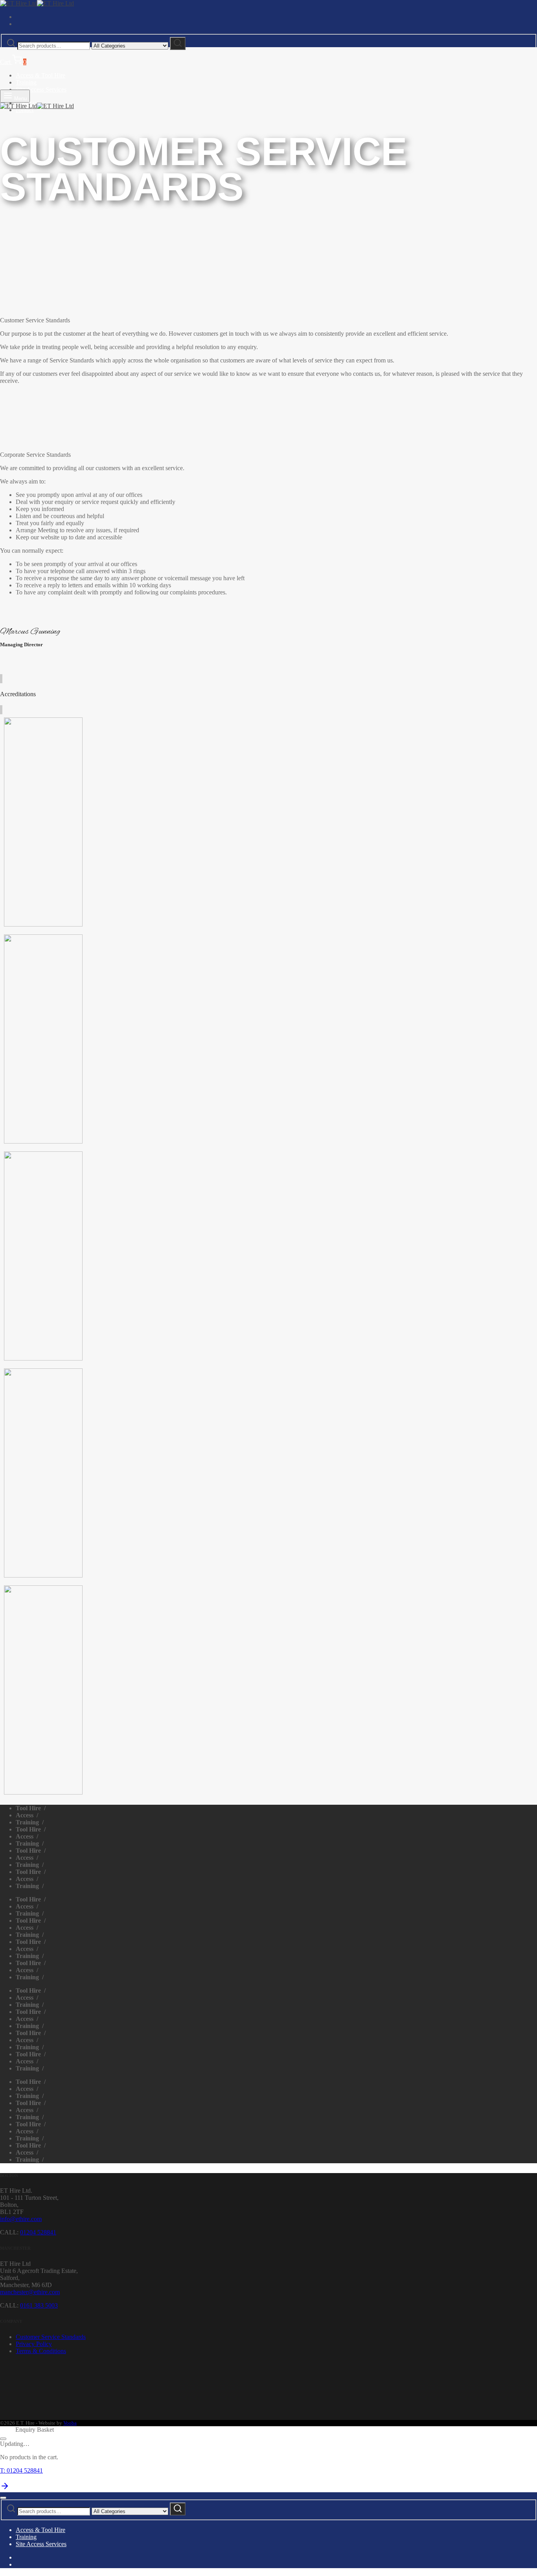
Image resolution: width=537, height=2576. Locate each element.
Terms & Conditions (41, 2351)
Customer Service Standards (51, 2337)
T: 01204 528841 (21, 2470)
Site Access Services (41, 89)
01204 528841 (38, 2232)
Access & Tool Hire (40, 75)
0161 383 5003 (39, 2305)
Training (26, 82)
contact (25, 110)
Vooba (70, 2423)
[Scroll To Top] (5, 2489)
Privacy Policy (34, 2344)
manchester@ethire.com (30, 2292)
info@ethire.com (21, 2219)
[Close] (3, 2439)
